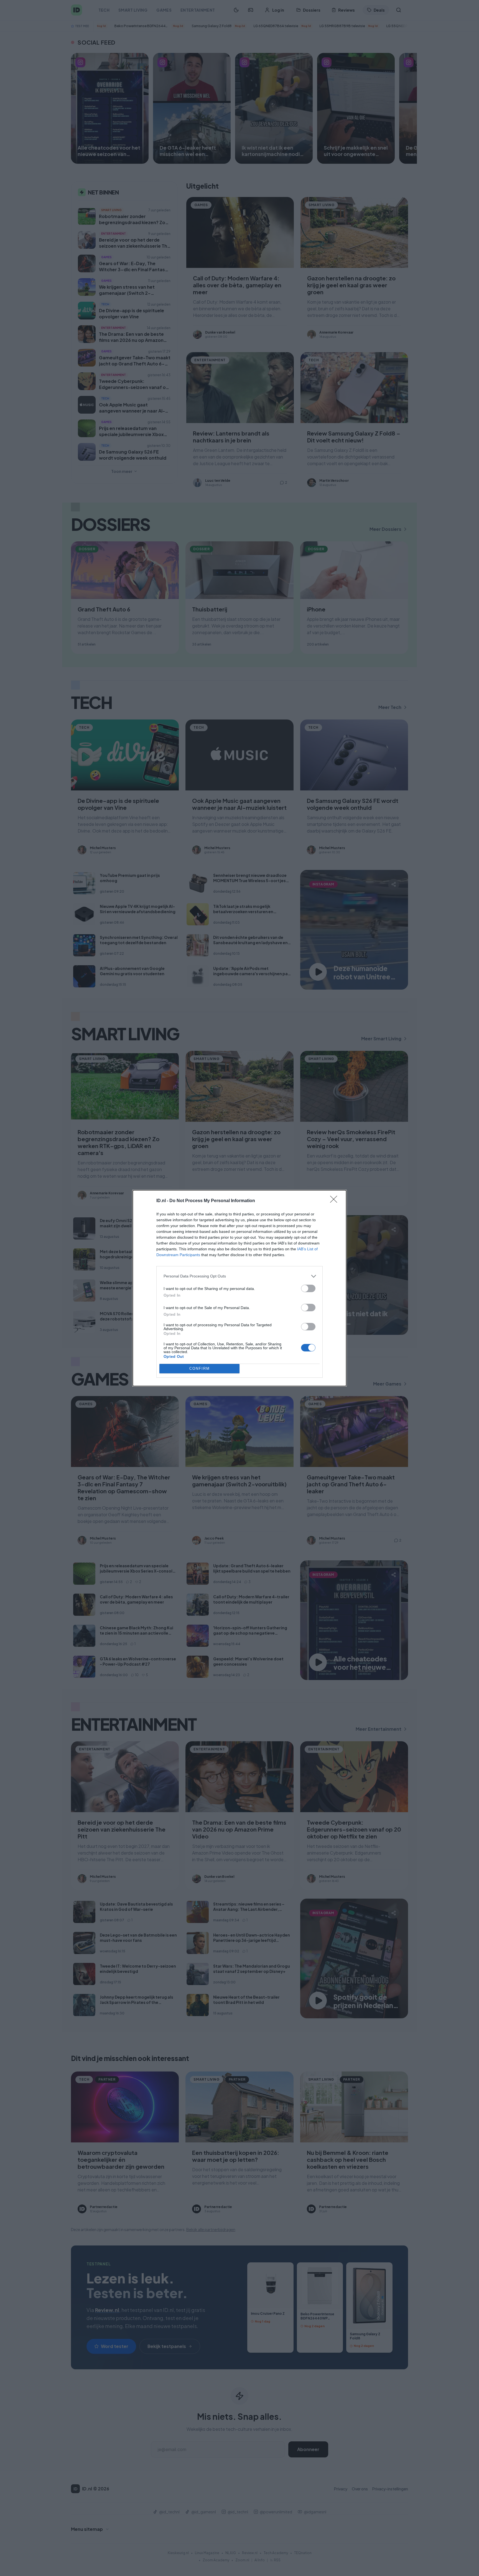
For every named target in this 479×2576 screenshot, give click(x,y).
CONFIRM (200, 1368)
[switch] (308, 1288)
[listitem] (239, 1276)
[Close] (335, 1201)
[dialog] (239, 1288)
